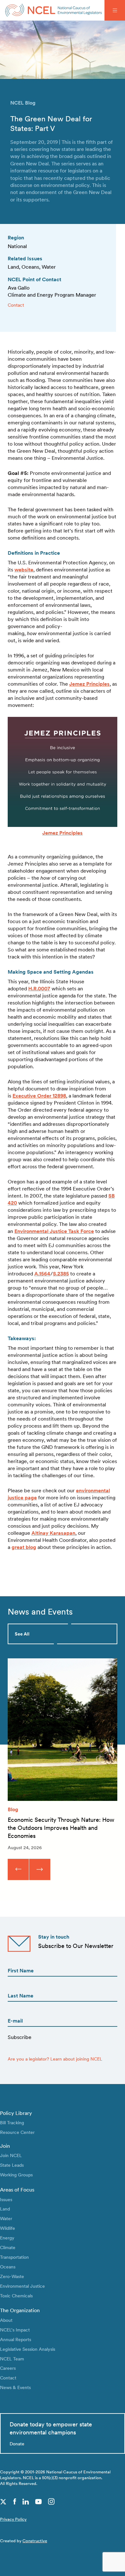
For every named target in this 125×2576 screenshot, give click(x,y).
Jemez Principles (89, 684)
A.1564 (42, 1274)
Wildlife (8, 2228)
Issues (6, 2199)
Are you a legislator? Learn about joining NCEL (55, 2059)
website (24, 570)
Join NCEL (11, 2155)
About (6, 2320)
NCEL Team (12, 2359)
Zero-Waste (12, 2276)
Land (5, 2209)
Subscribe (20, 2037)
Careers (8, 2368)
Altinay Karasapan (53, 1533)
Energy (7, 2238)
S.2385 (61, 1274)
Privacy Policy (13, 2519)
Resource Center (17, 2132)
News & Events (15, 2387)
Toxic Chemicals (16, 2296)
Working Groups (16, 2175)
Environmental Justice (22, 2286)
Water (6, 2218)
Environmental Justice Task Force (54, 1231)
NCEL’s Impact (15, 2330)
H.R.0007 (39, 989)
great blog (24, 1547)
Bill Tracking (12, 2122)
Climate (8, 2247)
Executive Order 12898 (39, 1096)
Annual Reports (16, 2339)
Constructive (35, 2541)
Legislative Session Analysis (28, 2349)
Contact (16, 305)
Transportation (14, 2257)
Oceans (8, 2267)
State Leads (12, 2165)
